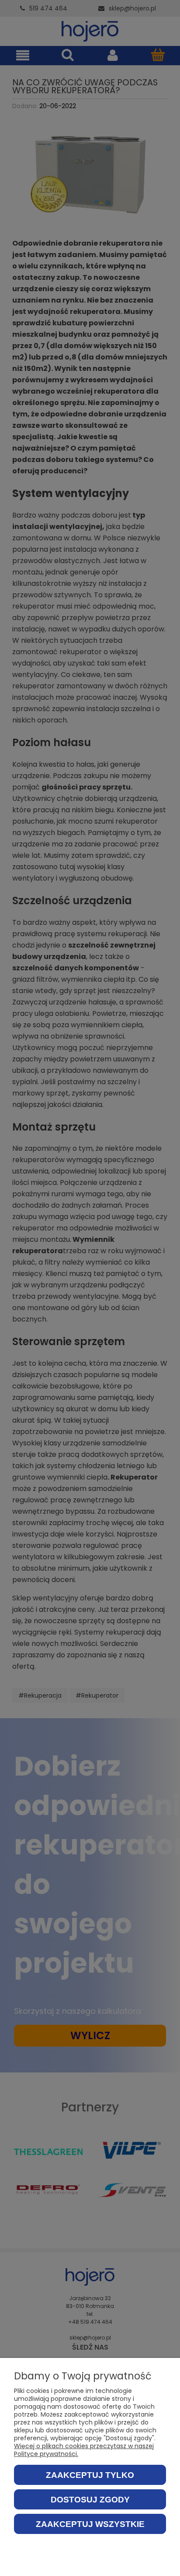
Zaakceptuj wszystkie (90, 2524)
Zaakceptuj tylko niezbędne (90, 2478)
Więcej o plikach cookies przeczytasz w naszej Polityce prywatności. (84, 2450)
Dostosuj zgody (90, 2500)
